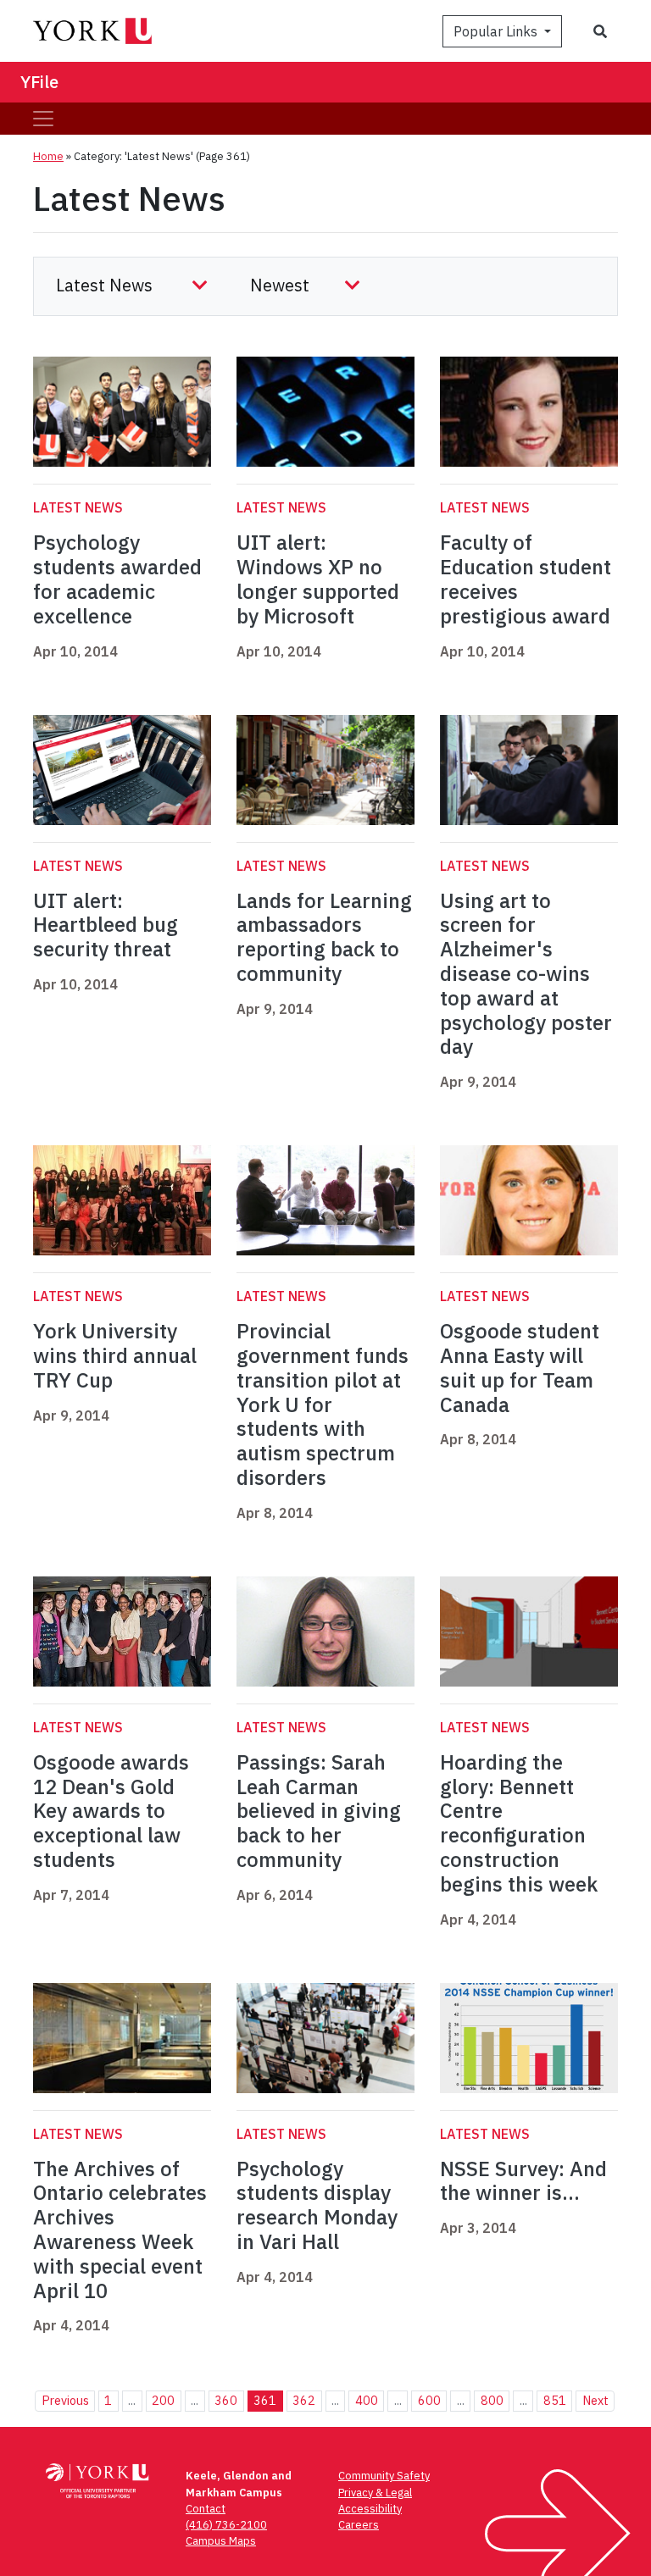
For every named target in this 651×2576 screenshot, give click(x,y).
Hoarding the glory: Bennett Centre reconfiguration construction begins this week (519, 1823)
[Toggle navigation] (43, 119)
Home (48, 156)
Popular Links (497, 31)
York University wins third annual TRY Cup (115, 1355)
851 (555, 2400)
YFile (39, 82)
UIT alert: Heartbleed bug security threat (106, 925)
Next (595, 2400)
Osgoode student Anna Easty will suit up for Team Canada (520, 1367)
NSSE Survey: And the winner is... (523, 2181)
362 (304, 2400)
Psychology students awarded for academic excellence (117, 579)
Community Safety (384, 2476)
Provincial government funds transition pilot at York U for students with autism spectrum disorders (323, 1404)
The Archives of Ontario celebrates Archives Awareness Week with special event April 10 (120, 2230)
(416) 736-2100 (226, 2525)
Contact (206, 2509)
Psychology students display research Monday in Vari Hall (317, 2205)
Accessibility (370, 2509)
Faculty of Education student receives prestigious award (526, 579)
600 (429, 2400)
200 (163, 2400)
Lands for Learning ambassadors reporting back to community (324, 937)
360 (226, 2400)
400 (367, 2400)
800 (492, 2400)
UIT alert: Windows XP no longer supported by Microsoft (318, 579)
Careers (359, 2525)
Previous (65, 2400)
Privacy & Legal (375, 2493)
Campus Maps (221, 2541)
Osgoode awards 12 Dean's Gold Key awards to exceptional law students (111, 1811)
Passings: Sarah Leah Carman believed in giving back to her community (319, 1811)
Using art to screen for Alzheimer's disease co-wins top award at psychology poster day (526, 974)
